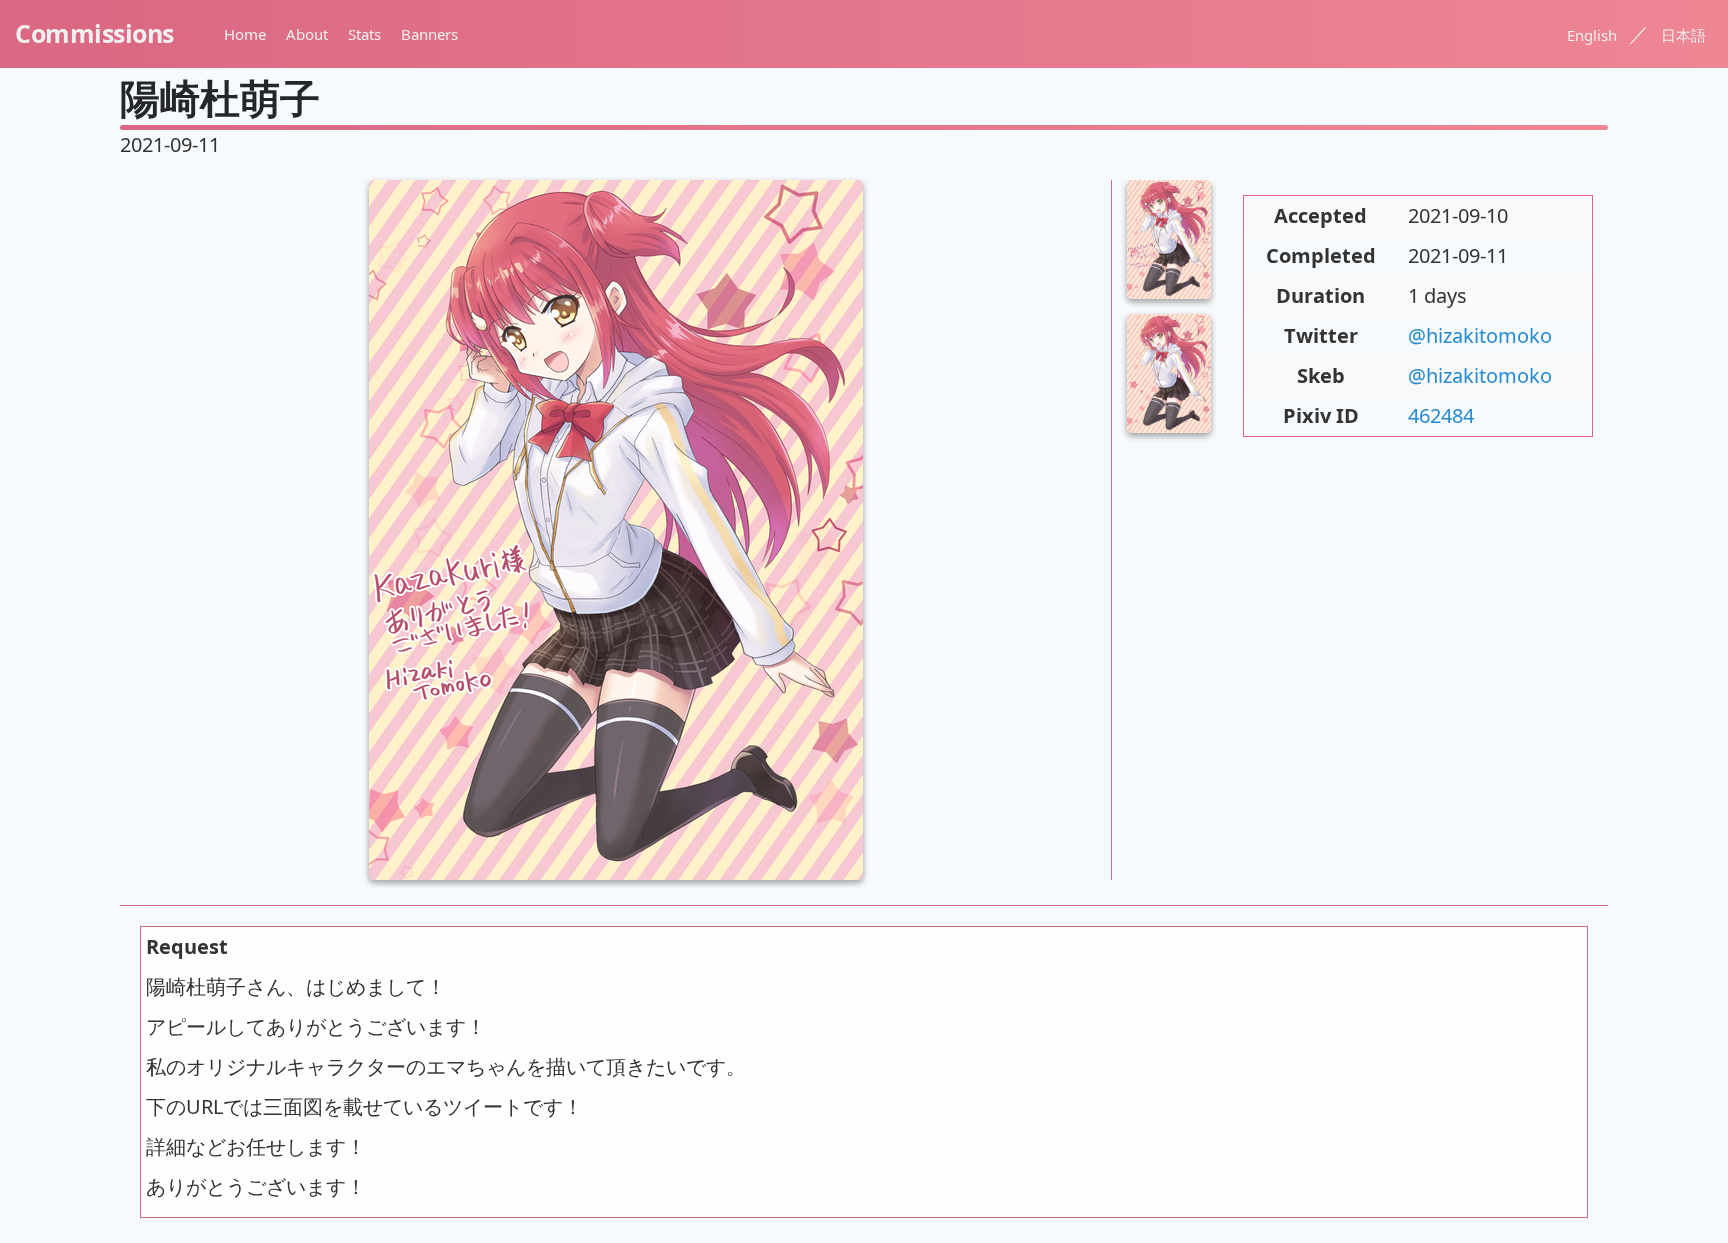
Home (245, 34)
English (1592, 35)
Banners (429, 34)
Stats (364, 34)
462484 (1441, 415)
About (307, 34)
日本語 (1683, 35)
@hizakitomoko (1480, 335)
